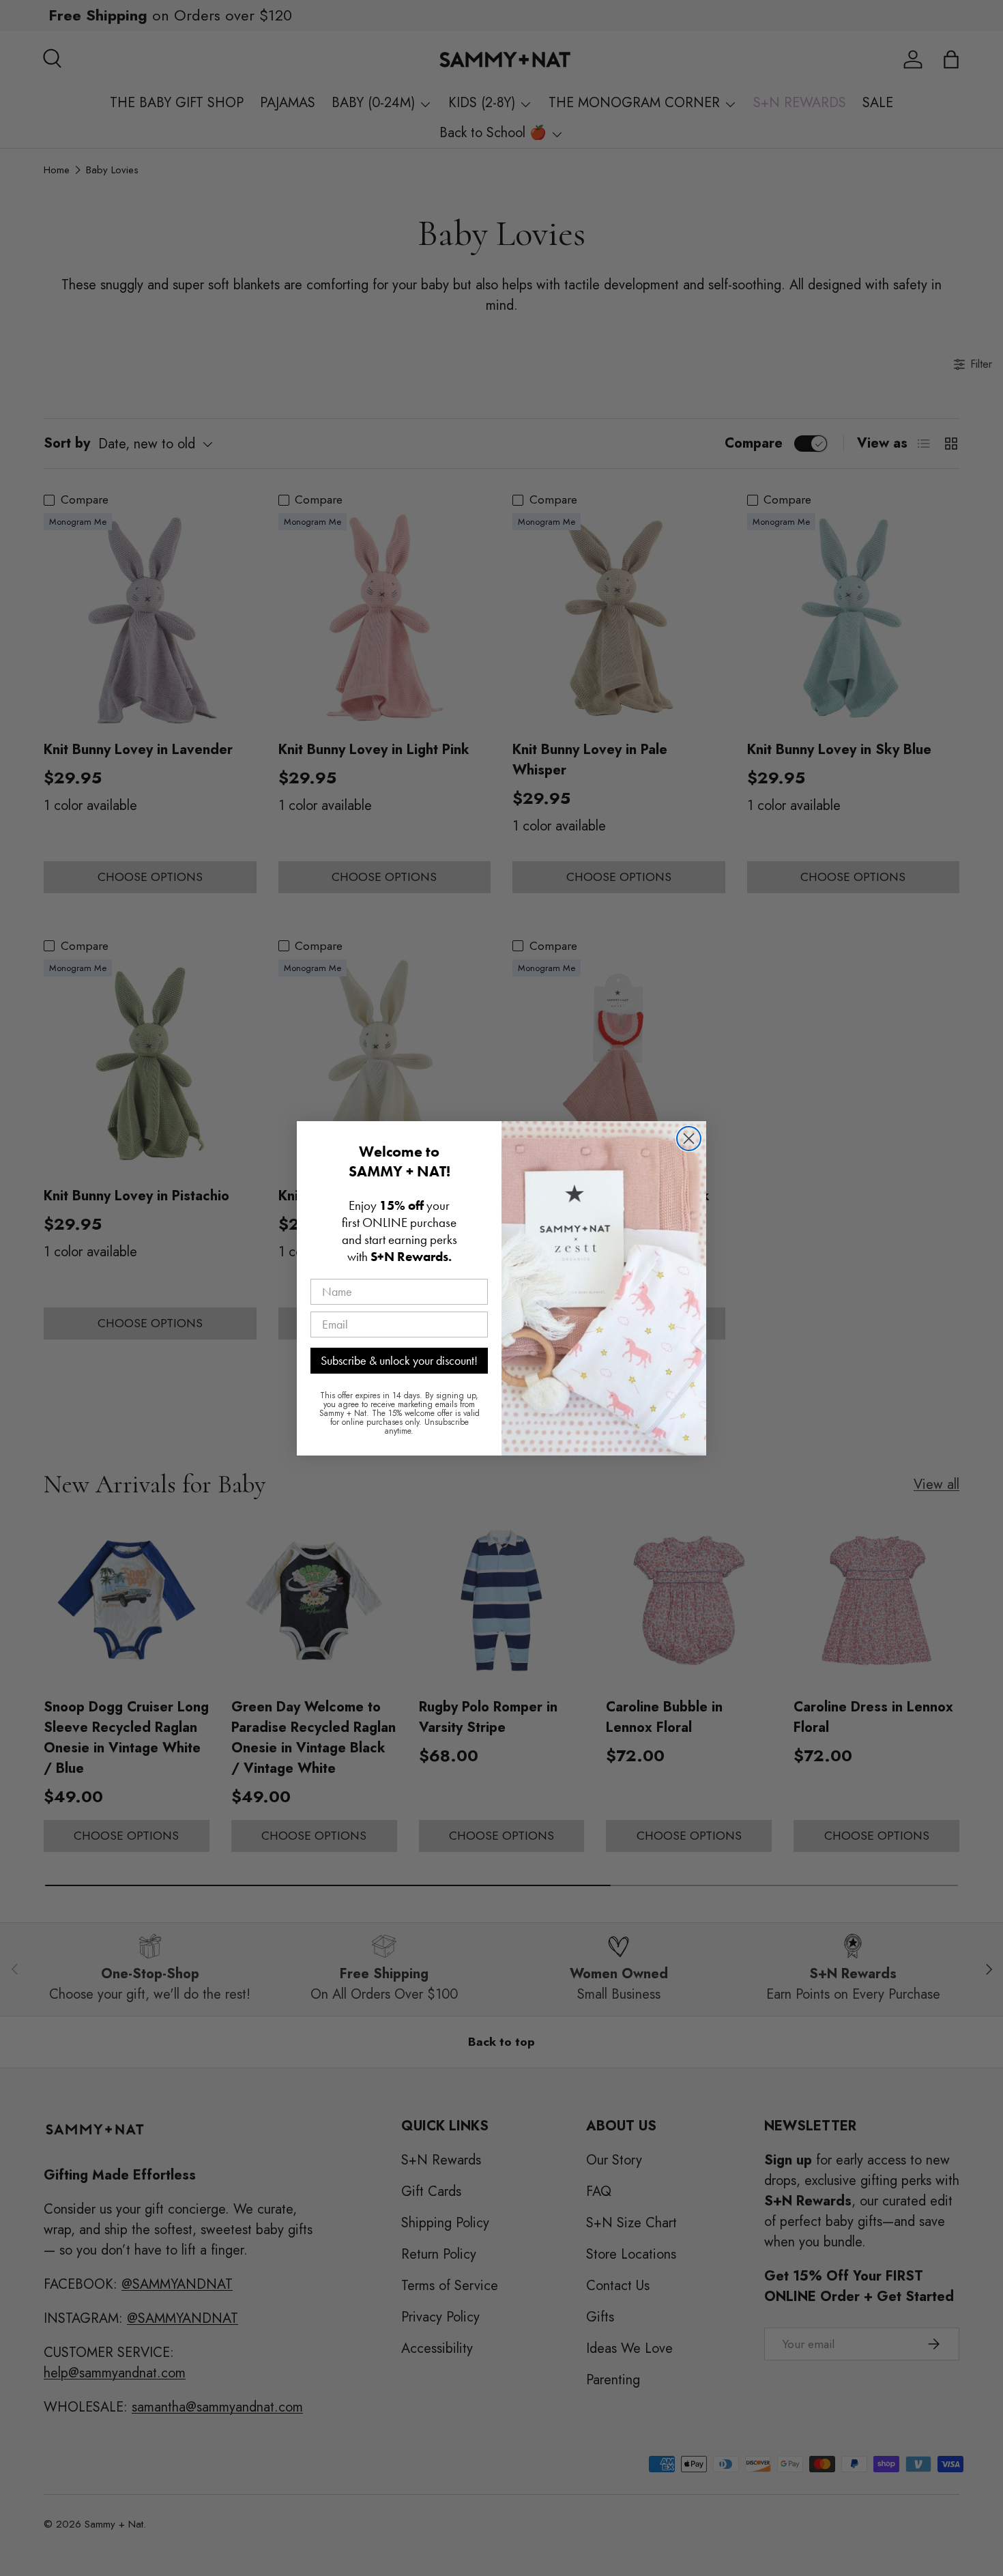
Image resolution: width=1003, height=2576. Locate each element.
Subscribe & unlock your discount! (399, 1360)
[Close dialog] (689, 1139)
